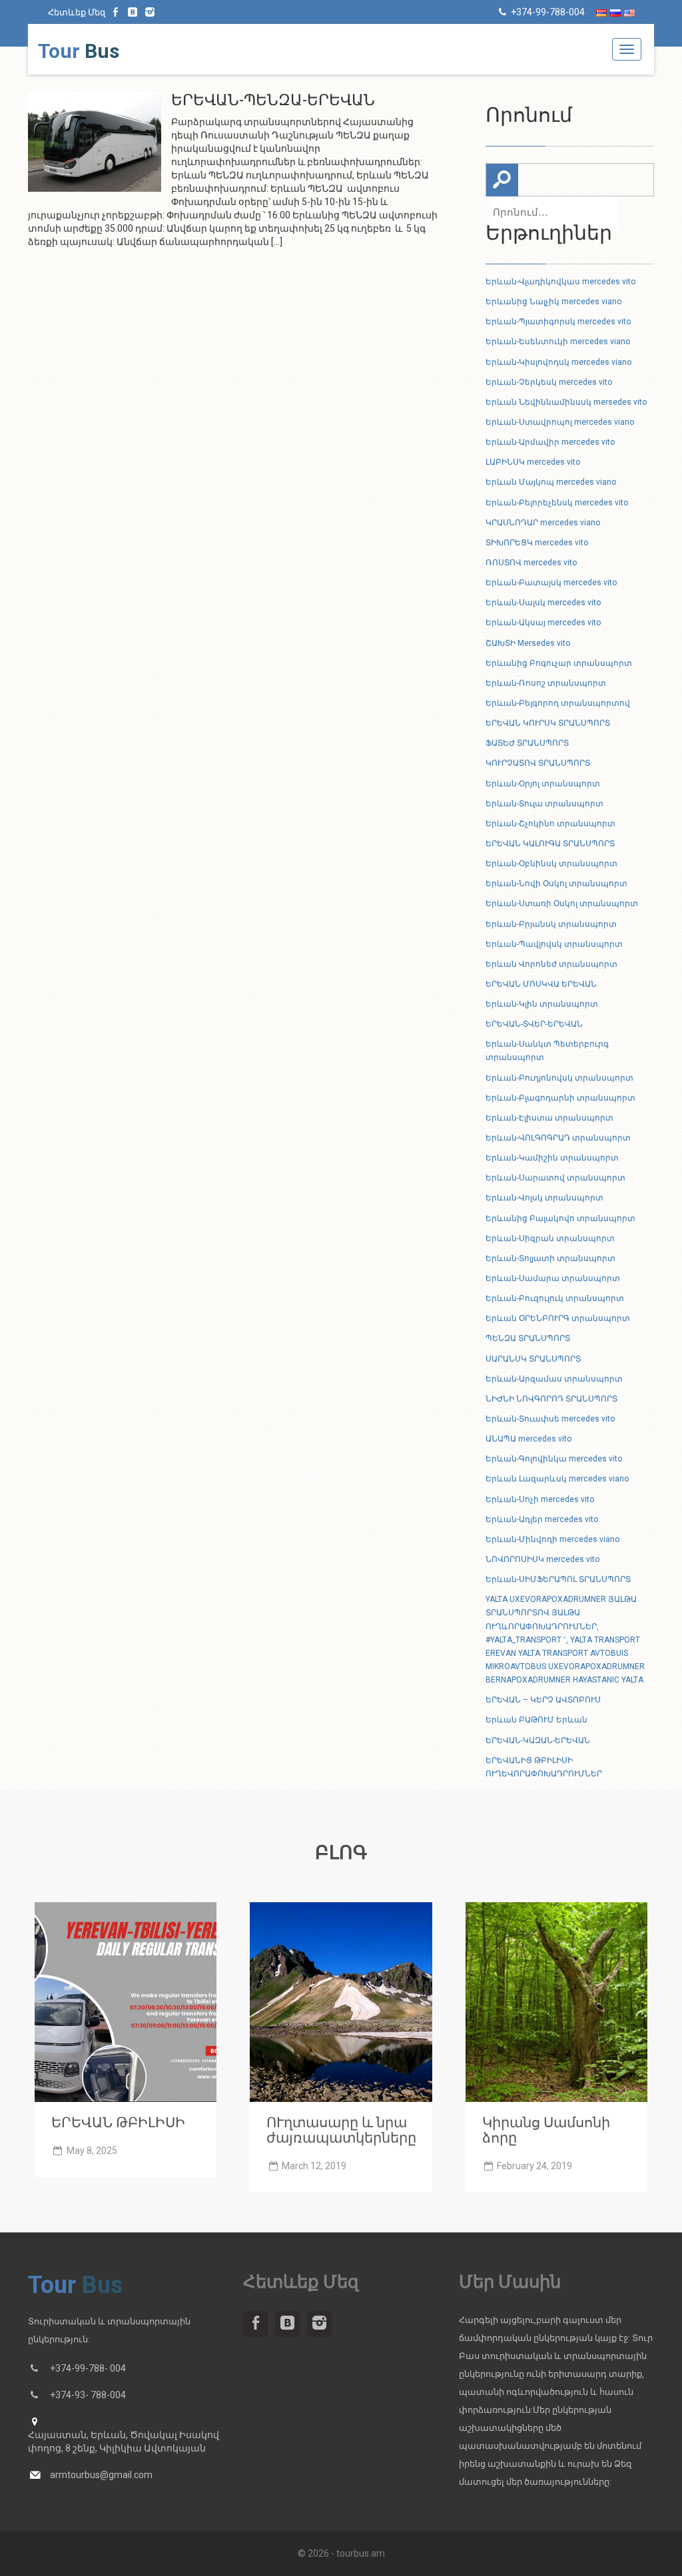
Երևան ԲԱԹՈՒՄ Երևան (536, 1720)
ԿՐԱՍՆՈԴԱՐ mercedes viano (543, 523)
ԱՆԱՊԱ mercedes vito (528, 1439)
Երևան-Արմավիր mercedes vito (550, 442)
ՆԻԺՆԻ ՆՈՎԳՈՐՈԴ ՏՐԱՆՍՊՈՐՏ (551, 1399)
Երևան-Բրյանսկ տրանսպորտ (551, 924)
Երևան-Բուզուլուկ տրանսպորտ (555, 1298)
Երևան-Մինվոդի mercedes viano (552, 1539)
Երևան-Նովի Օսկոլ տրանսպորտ (556, 884)
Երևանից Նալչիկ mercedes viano (553, 302)
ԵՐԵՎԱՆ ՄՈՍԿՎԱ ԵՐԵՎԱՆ (541, 984)
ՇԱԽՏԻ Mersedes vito (528, 643)
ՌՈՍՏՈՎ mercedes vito (531, 563)
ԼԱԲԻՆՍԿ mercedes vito (533, 462)
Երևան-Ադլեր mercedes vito (542, 1519)
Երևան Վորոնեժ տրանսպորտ (551, 964)
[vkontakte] (133, 12)
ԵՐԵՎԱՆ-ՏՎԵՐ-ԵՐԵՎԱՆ (534, 1024)
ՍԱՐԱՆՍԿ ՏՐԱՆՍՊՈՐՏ (533, 1359)
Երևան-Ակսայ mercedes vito (543, 623)
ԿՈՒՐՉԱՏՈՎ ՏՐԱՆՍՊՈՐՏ (538, 763)
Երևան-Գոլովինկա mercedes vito (554, 1459)
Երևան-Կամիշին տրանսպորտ (552, 1158)
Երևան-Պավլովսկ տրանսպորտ (554, 944)
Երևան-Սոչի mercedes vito (540, 1499)
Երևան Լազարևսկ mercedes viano (557, 1479)
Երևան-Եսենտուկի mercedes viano (558, 342)
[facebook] (116, 12)
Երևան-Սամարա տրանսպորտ (553, 1278)
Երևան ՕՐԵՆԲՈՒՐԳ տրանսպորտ (558, 1318)
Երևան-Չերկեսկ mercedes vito (549, 382)
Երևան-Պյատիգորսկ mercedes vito (558, 322)
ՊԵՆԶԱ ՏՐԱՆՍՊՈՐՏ (528, 1338)
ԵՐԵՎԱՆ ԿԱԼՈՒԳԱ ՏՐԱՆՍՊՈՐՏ (550, 844)
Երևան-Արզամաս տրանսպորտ (554, 1379)
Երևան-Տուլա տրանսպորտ (544, 804)
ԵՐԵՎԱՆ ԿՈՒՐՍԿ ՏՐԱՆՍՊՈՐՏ (548, 723)
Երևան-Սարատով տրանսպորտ (555, 1178)
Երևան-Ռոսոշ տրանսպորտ (546, 683)
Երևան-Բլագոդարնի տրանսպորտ (560, 1098)
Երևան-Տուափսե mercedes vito (550, 1419)
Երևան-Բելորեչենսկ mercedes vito (557, 503)
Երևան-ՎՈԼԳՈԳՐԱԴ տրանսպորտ (558, 1138)
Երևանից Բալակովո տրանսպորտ (560, 1218)
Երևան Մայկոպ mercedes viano (551, 482)
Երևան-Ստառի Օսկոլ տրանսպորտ (562, 903)
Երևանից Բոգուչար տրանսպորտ (559, 663)
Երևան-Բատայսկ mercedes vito (551, 583)
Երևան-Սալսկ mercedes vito (543, 603)
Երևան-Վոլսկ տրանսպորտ (544, 1198)
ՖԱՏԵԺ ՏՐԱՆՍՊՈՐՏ (527, 743)
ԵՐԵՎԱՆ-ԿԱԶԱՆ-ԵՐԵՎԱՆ (538, 1740)
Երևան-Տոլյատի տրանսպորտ (550, 1258)
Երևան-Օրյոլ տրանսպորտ (543, 784)
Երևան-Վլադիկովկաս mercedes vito (560, 282)
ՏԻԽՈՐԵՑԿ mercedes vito (537, 543)
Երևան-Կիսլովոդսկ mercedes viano (558, 362)
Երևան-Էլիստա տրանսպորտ (549, 1118)
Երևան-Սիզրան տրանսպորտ (550, 1238)
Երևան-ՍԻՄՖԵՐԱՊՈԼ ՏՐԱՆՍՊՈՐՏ (558, 1579)
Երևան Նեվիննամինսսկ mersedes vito (566, 402)
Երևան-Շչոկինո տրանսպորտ (550, 824)
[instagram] (150, 12)
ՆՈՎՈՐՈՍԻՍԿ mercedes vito (542, 1559)
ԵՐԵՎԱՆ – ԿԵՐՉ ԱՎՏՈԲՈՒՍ (543, 1700)
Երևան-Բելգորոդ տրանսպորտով (558, 703)
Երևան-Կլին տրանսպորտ (542, 1004)
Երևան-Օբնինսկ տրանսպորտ (551, 864)
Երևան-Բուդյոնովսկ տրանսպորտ (559, 1078)
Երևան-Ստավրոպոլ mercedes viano (560, 422)
